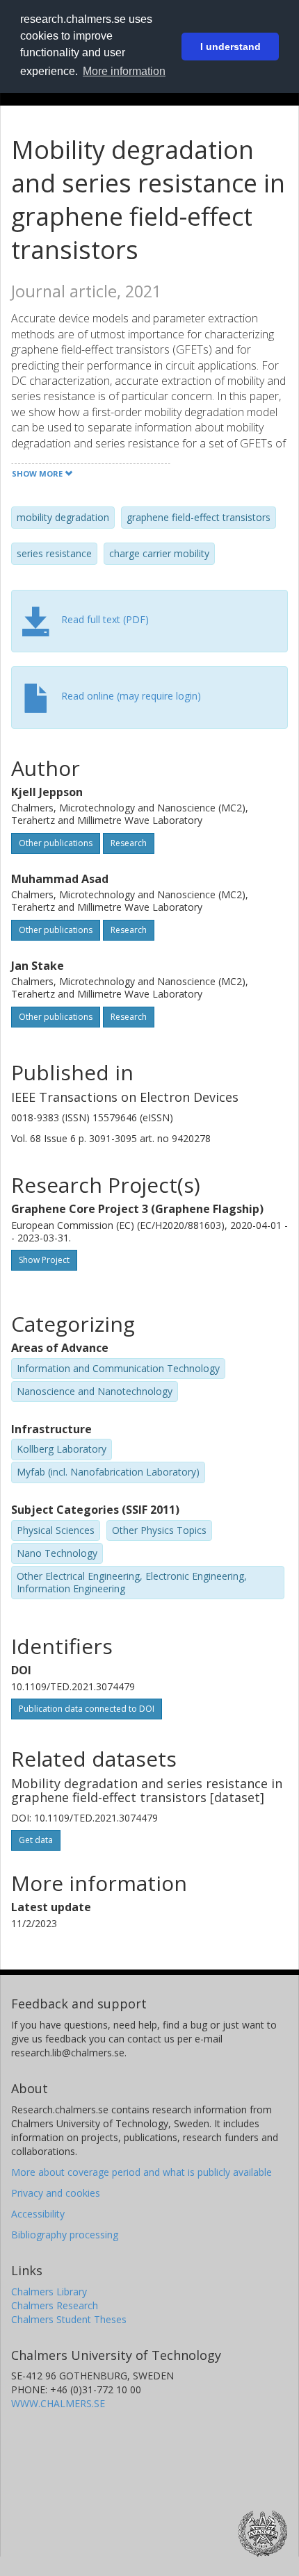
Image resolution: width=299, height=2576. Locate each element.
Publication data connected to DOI (87, 1709)
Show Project (44, 1260)
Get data (36, 1840)
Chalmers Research (55, 2305)
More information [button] (124, 71)
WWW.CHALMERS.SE (58, 2403)
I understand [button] (231, 47)
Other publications (56, 843)
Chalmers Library (49, 2292)
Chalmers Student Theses (69, 2319)
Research (129, 843)
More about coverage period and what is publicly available (142, 2172)
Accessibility (38, 2214)
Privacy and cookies (56, 2193)
